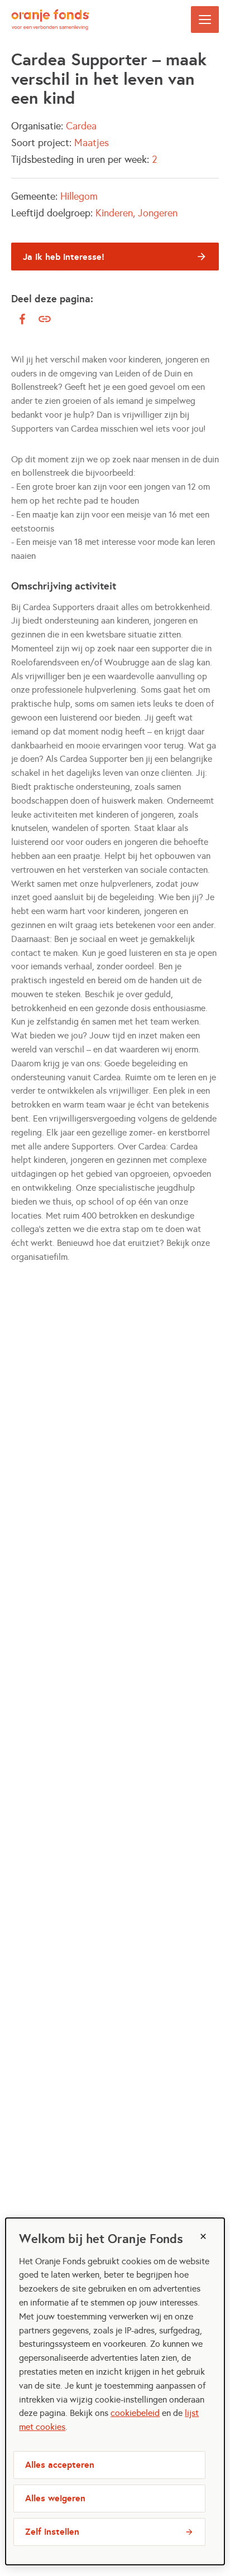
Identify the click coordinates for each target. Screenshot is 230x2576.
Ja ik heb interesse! (64, 257)
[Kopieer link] (45, 319)
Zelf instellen (52, 2532)
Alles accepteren (60, 2465)
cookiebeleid (135, 2413)
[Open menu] (205, 20)
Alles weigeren (55, 2498)
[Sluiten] (203, 2236)
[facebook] (22, 319)
